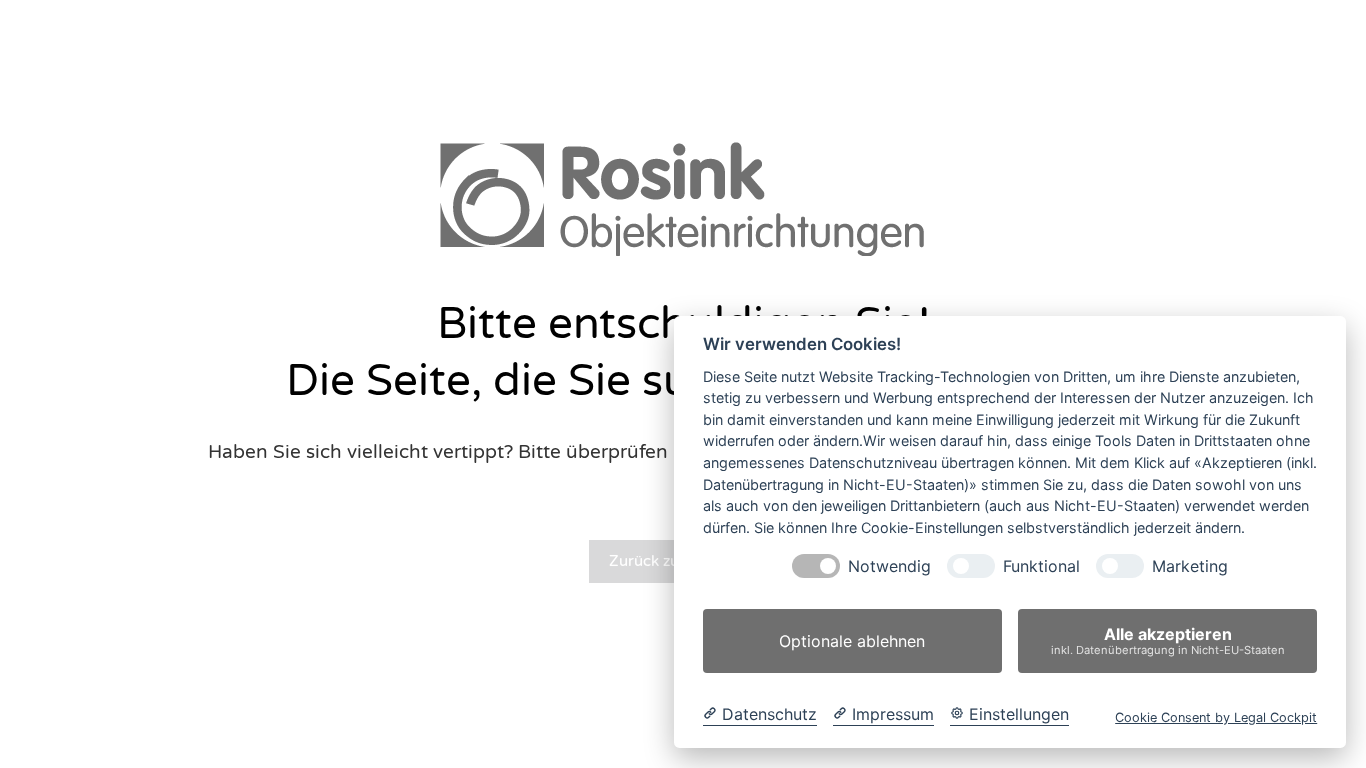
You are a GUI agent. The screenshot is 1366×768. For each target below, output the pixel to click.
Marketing (1190, 566)
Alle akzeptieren (1168, 640)
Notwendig (889, 566)
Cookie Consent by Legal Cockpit (1216, 717)
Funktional (1041, 566)
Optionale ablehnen (852, 641)
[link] (683, 197)
